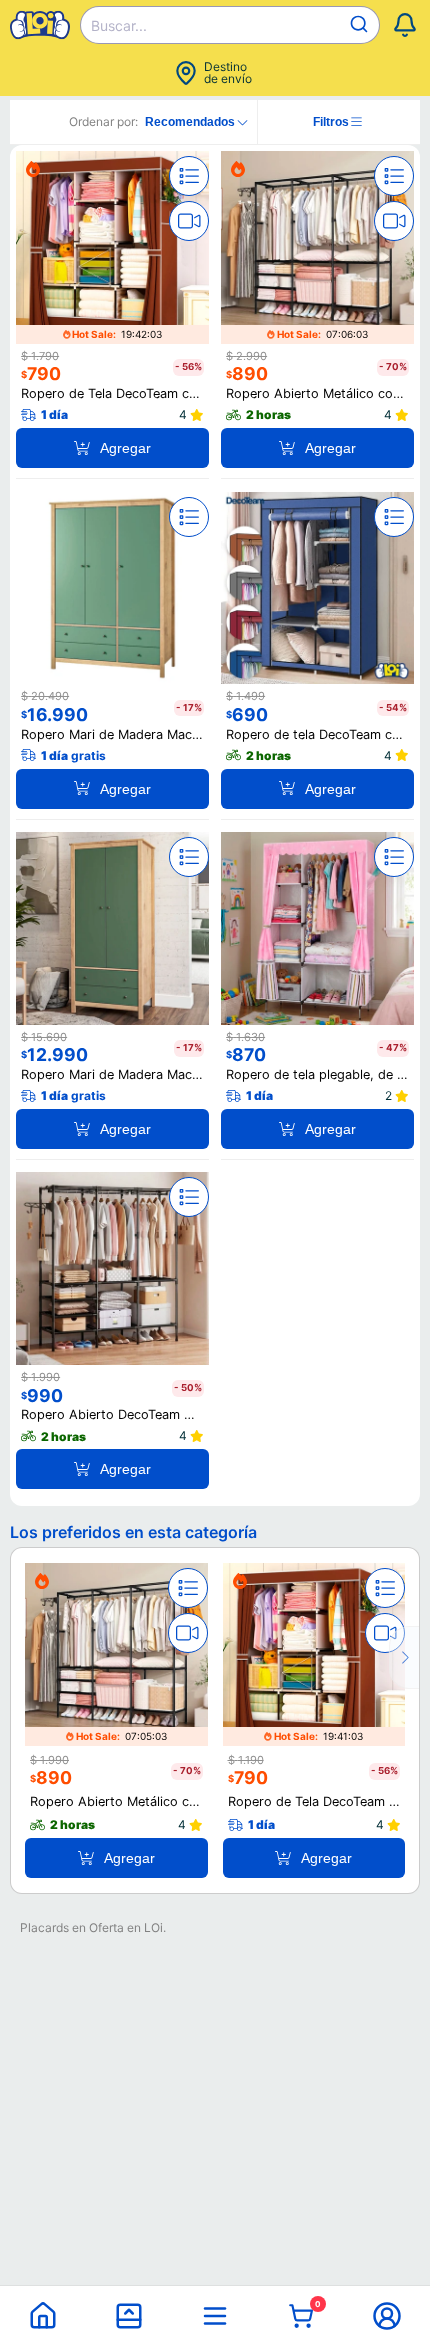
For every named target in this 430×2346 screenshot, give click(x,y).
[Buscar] (361, 25)
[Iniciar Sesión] (387, 2316)
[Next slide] (404, 1657)
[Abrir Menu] (215, 2316)
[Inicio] (43, 2316)
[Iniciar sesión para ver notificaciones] (405, 25)
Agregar (125, 448)
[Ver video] (189, 221)
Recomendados (190, 122)
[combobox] (230, 25)
